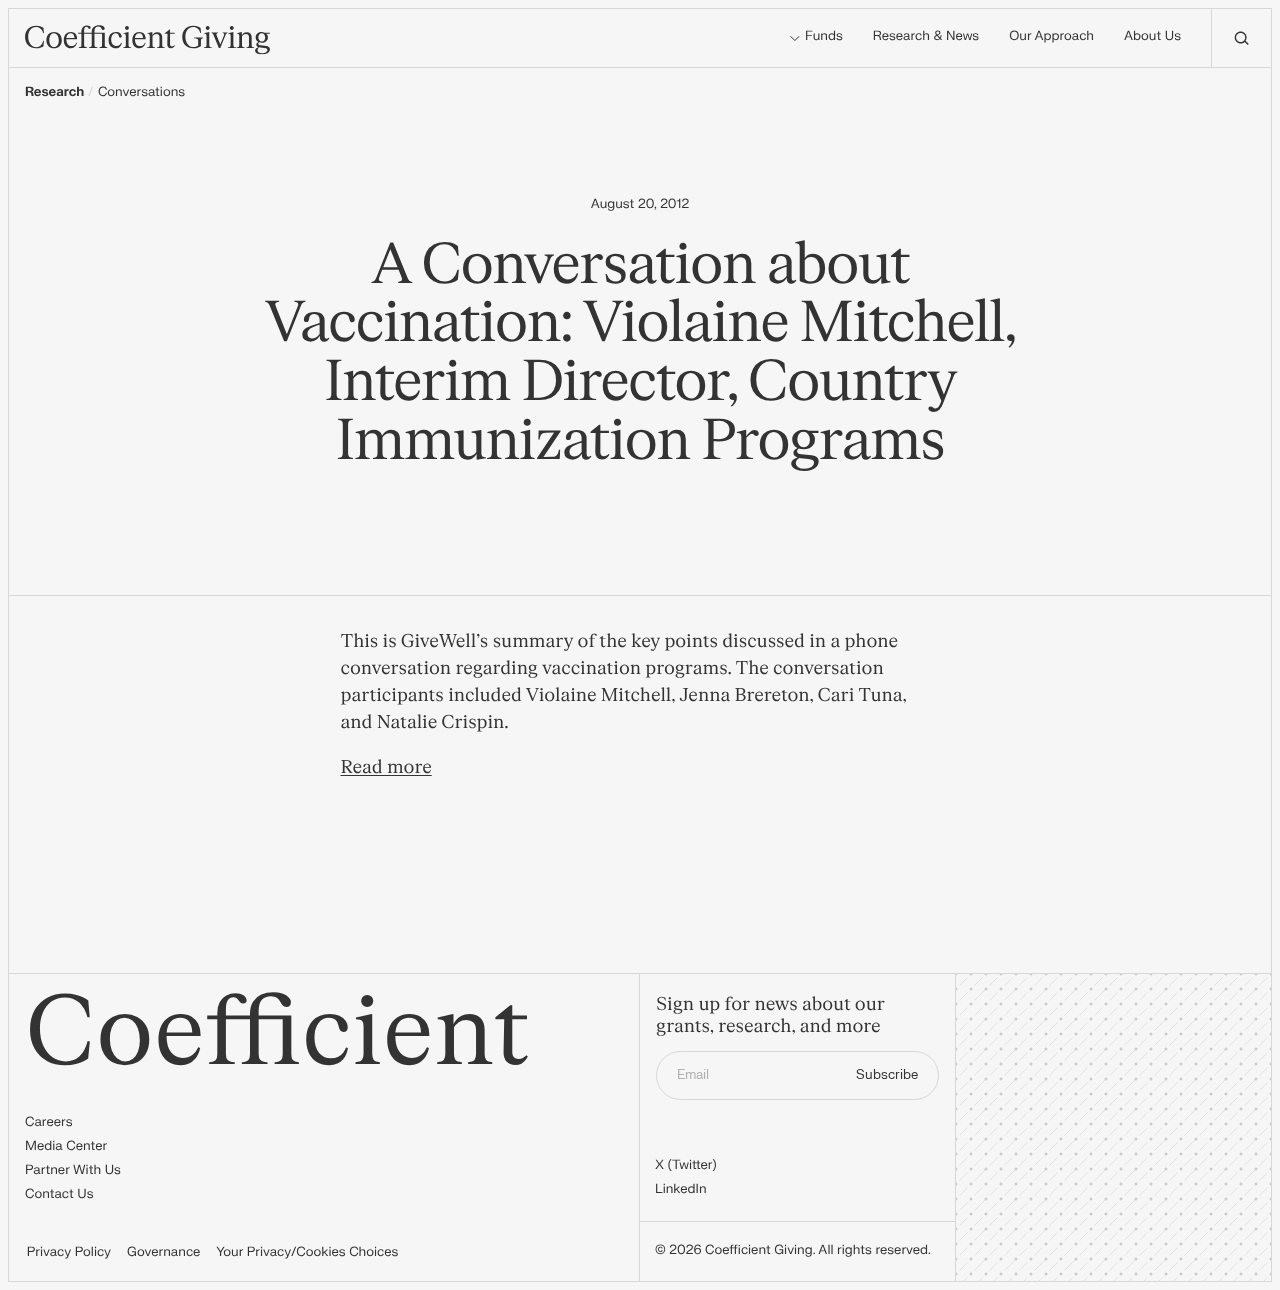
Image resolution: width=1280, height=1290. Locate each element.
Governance (163, 1253)
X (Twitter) (686, 1166)
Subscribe (887, 1075)
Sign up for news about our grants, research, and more (770, 1016)
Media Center (66, 1147)
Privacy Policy (69, 1253)
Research (54, 93)
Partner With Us (73, 1171)
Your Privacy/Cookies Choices (307, 1253)
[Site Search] (1241, 38)
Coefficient (277, 1033)
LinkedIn (681, 1190)
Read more (386, 767)
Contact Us (59, 1195)
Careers (48, 1123)
